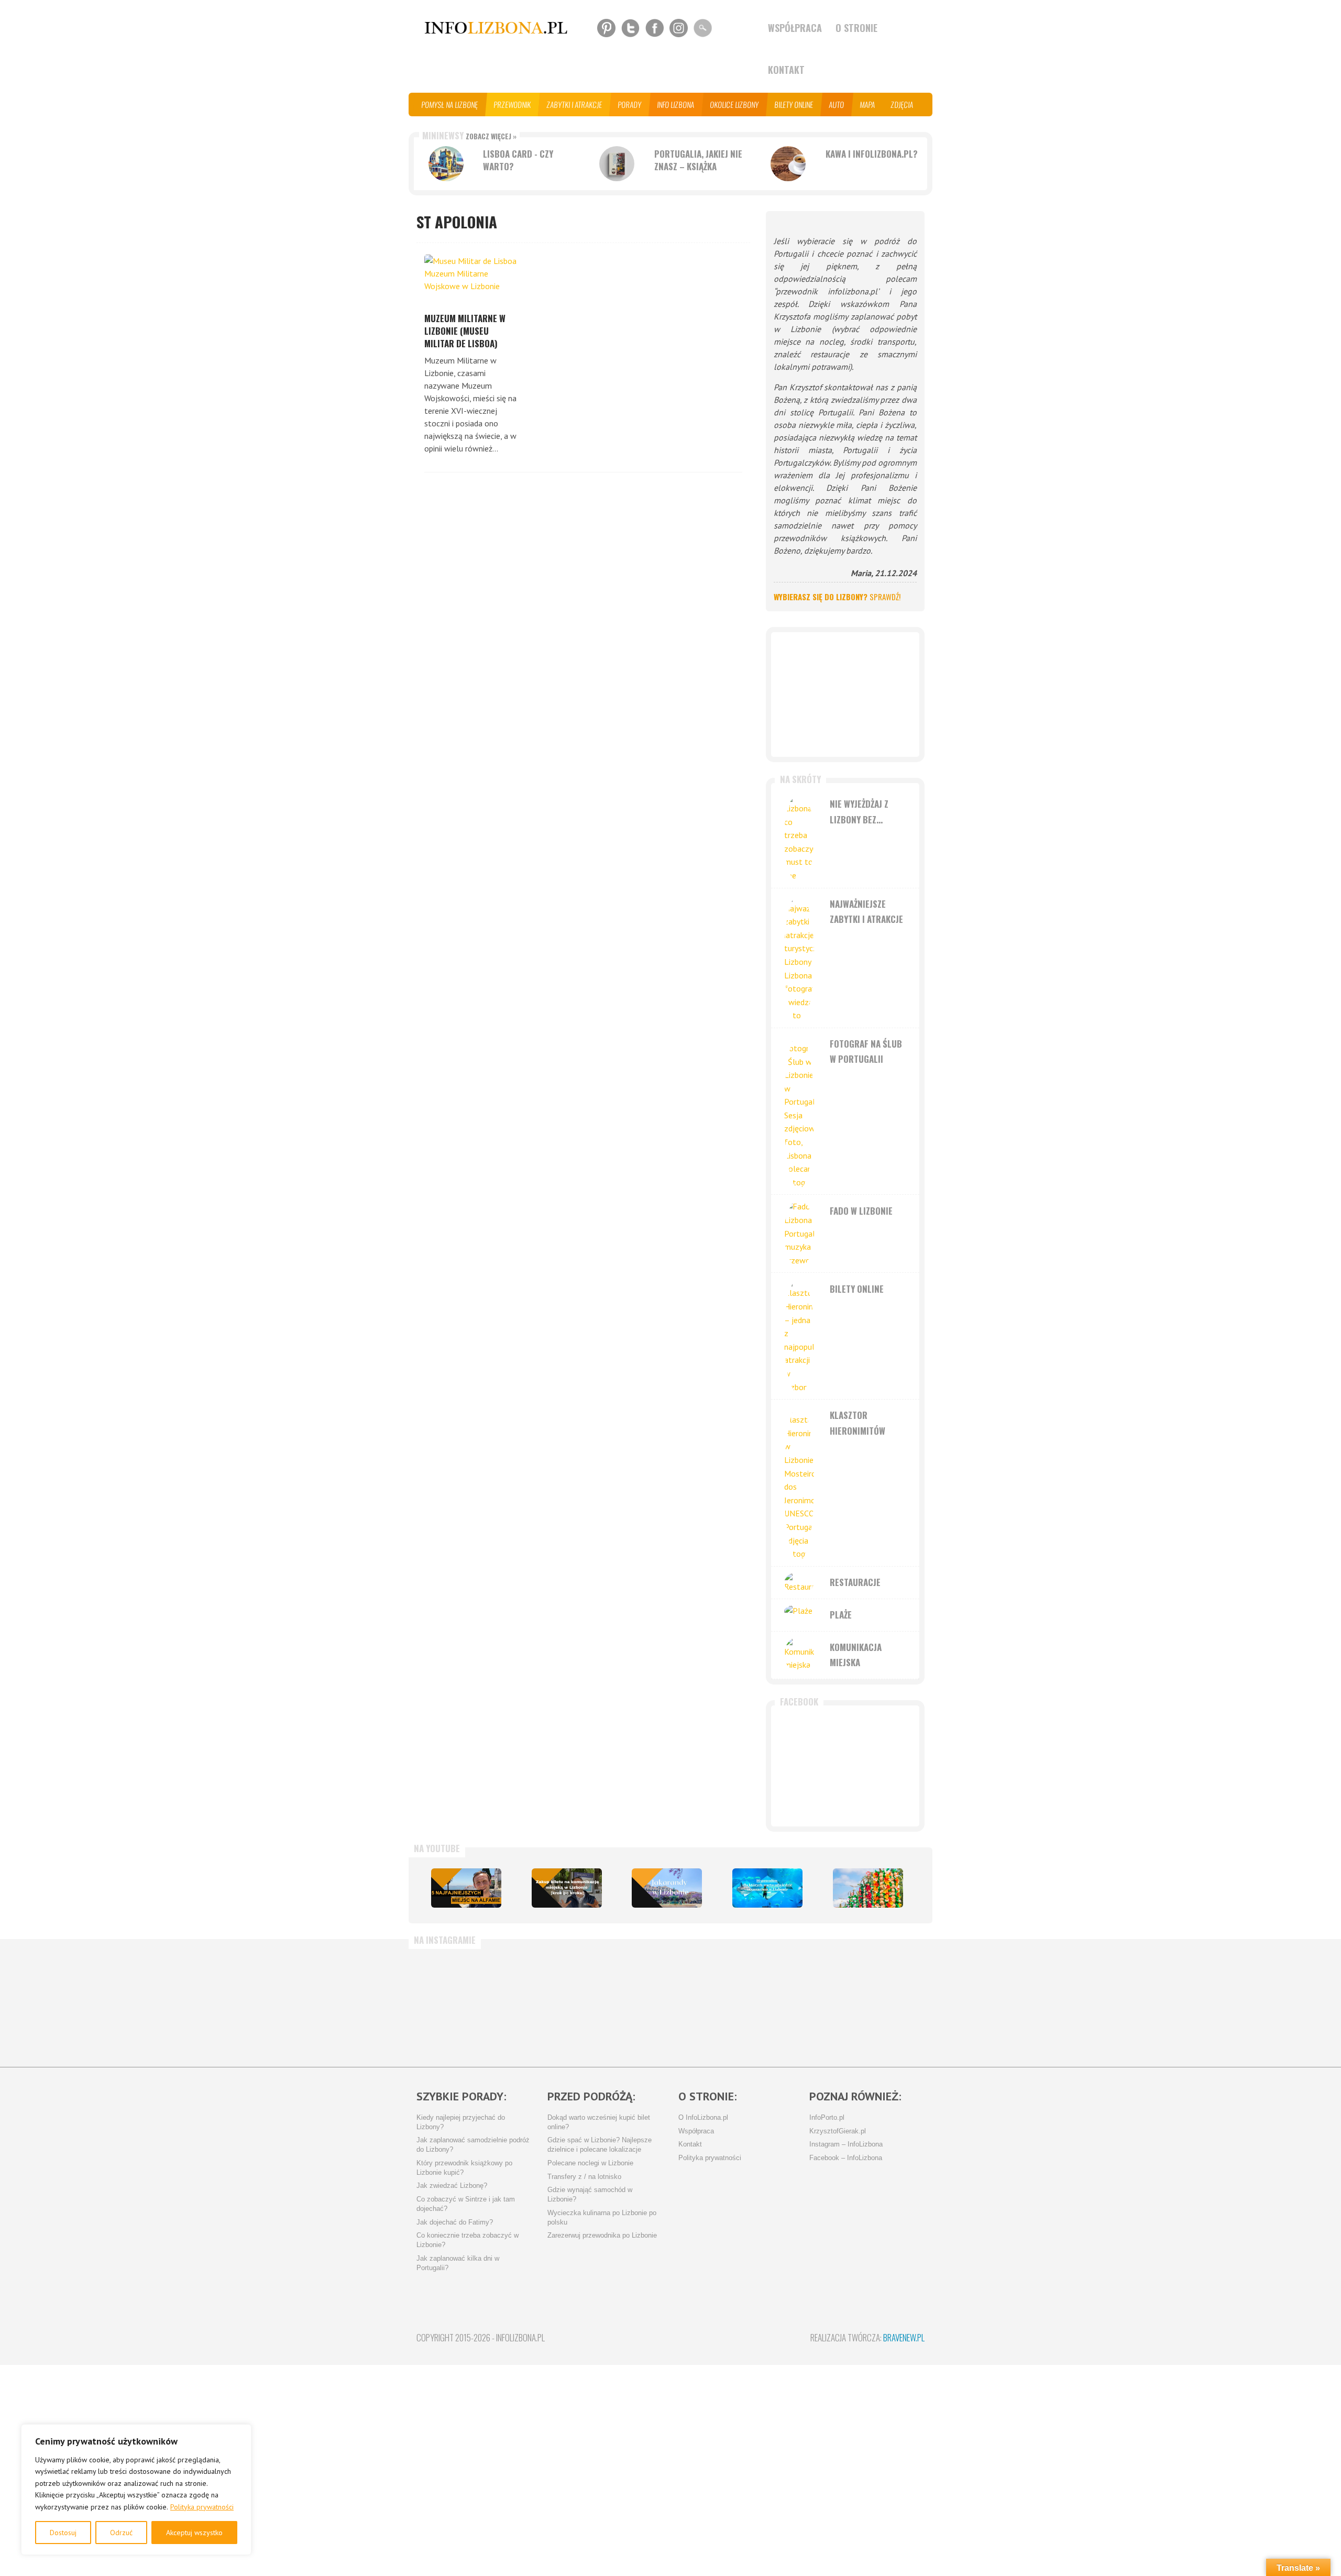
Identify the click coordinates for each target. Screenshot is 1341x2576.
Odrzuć (121, 2533)
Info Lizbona (676, 104)
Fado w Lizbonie (861, 1211)
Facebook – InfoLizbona (846, 2158)
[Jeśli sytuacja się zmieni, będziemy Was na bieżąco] (458, 2003)
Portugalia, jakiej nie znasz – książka (698, 160)
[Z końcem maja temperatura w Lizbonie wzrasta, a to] (876, 2003)
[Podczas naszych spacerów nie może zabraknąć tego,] (709, 2003)
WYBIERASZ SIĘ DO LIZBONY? (837, 597)
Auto (837, 104)
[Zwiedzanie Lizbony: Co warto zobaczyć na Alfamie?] (466, 1888)
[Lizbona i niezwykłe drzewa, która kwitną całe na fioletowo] (667, 1888)
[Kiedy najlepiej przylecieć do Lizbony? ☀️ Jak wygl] (542, 2003)
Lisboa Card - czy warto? (518, 160)
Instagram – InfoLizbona (846, 2144)
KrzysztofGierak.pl (838, 2131)
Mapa (868, 104)
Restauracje (855, 1582)
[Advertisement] (845, 695)
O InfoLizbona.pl (703, 2118)
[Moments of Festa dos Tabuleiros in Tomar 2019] (868, 1888)
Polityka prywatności (202, 2507)
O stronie (856, 28)
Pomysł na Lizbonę (450, 104)
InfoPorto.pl (827, 2118)
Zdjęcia (902, 104)
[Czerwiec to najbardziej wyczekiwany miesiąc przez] (793, 2003)
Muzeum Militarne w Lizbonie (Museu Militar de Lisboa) (465, 331)
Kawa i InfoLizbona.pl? (872, 154)
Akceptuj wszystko (194, 2533)
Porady (630, 104)
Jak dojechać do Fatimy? (455, 2222)
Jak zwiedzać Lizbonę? (452, 2186)
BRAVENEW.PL (904, 2337)
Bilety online (794, 104)
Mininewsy (469, 135)
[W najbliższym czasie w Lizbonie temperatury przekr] (625, 2003)
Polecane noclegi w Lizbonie (590, 2163)
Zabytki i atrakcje (575, 104)
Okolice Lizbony (735, 104)
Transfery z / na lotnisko (584, 2177)
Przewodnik (513, 104)
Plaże (841, 1615)
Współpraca (795, 28)
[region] (136, 2490)
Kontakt (786, 70)
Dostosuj (63, 2533)
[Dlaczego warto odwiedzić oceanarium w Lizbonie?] (767, 1888)
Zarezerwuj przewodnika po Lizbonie (602, 2236)
